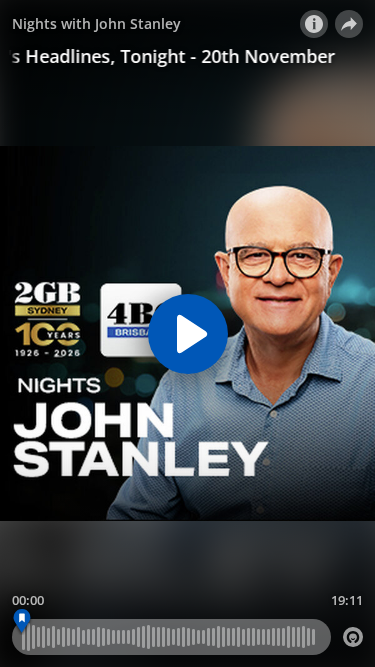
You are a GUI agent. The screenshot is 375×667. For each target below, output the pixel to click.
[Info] (314, 24)
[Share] (349, 24)
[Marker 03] (22, 621)
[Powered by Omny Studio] (353, 637)
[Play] (188, 334)
